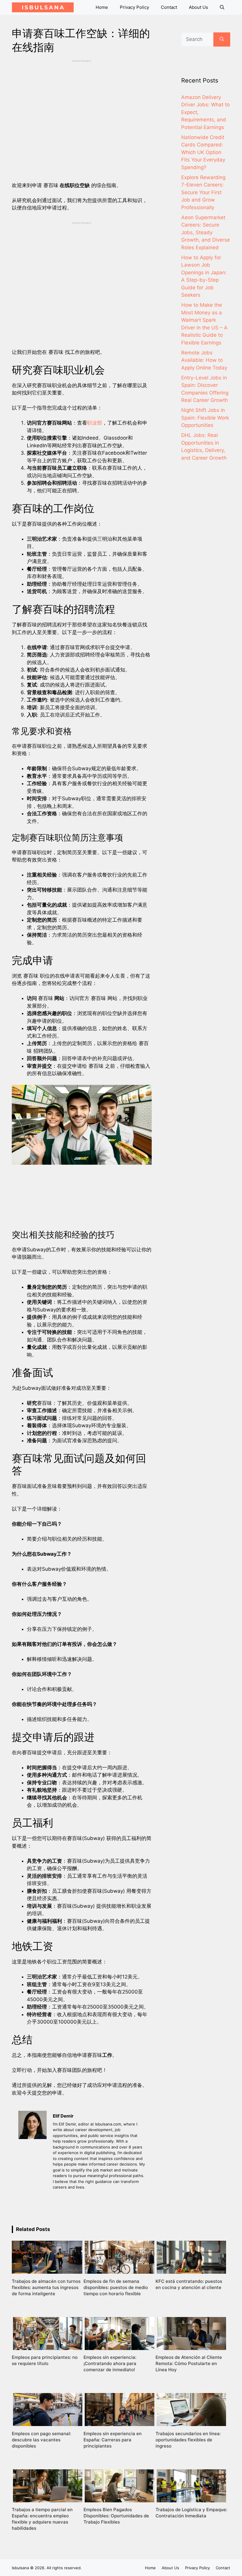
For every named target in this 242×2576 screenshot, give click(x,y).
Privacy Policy (134, 7)
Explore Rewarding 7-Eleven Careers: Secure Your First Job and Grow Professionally (203, 192)
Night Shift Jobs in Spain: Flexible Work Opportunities (205, 418)
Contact (169, 7)
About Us (198, 7)
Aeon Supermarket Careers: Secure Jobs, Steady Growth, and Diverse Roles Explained (206, 232)
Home (102, 7)
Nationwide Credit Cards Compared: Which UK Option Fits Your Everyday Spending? (203, 152)
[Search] (222, 39)
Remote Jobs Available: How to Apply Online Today (204, 360)
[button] (222, 7)
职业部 (95, 423)
